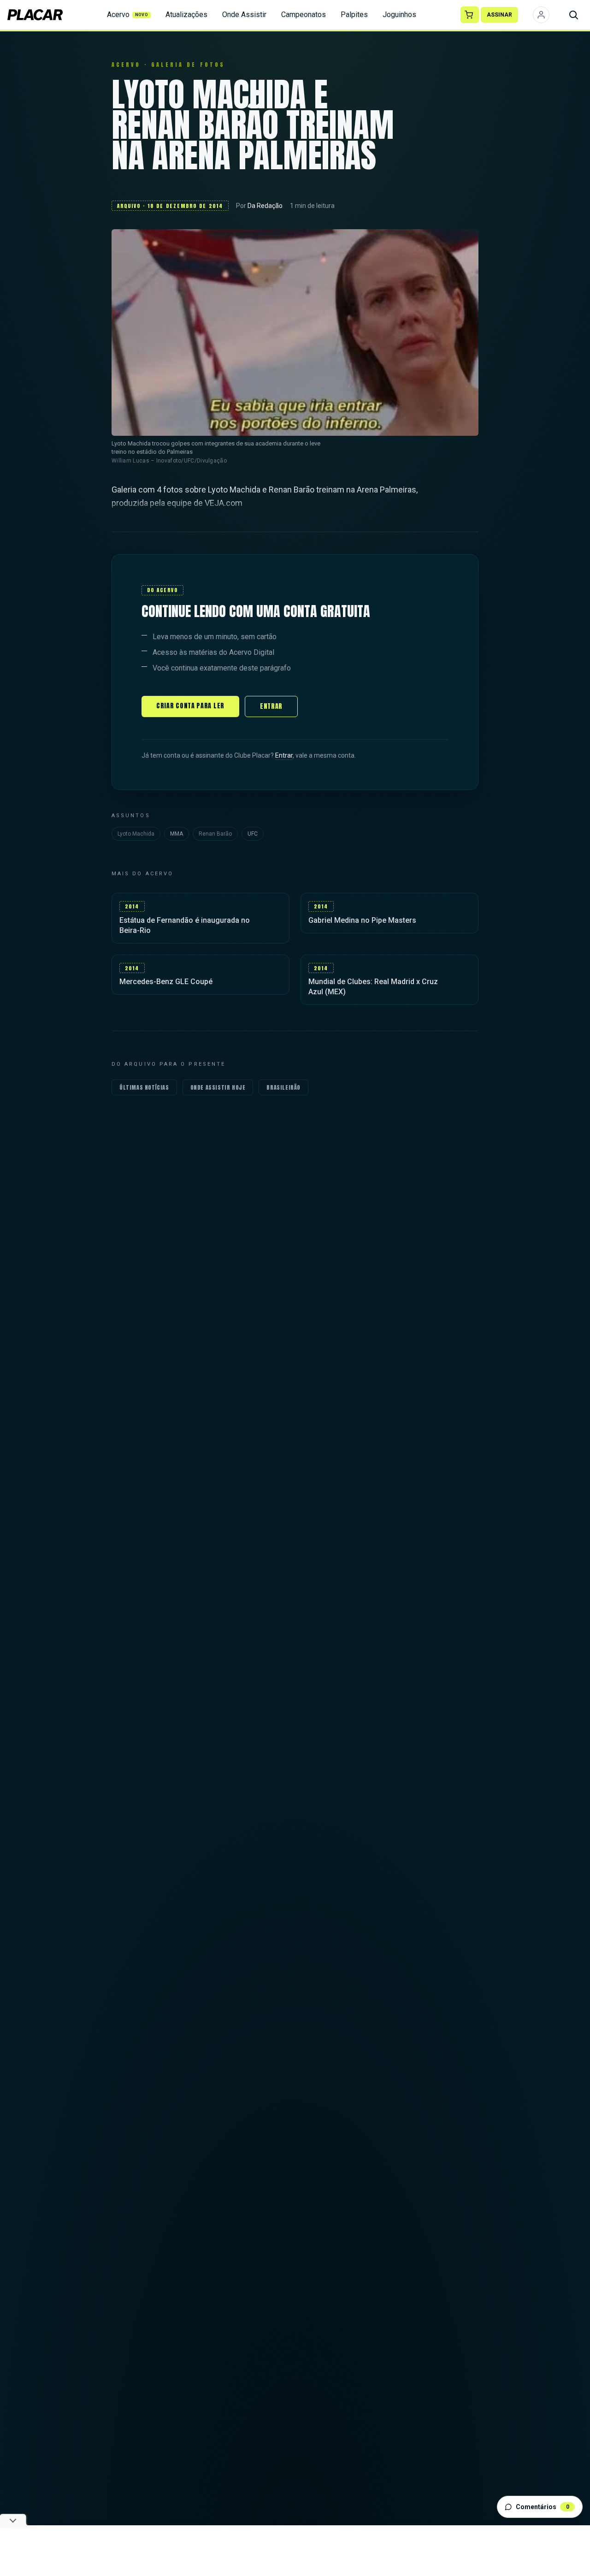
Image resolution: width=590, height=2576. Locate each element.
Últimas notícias (144, 1087)
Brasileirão (283, 1087)
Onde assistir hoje (218, 1087)
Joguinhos (399, 15)
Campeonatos (304, 15)
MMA (177, 834)
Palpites (354, 15)
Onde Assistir (244, 15)
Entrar (271, 706)
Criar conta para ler (190, 706)
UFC (253, 834)
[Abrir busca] (573, 15)
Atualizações (186, 15)
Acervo (128, 15)
